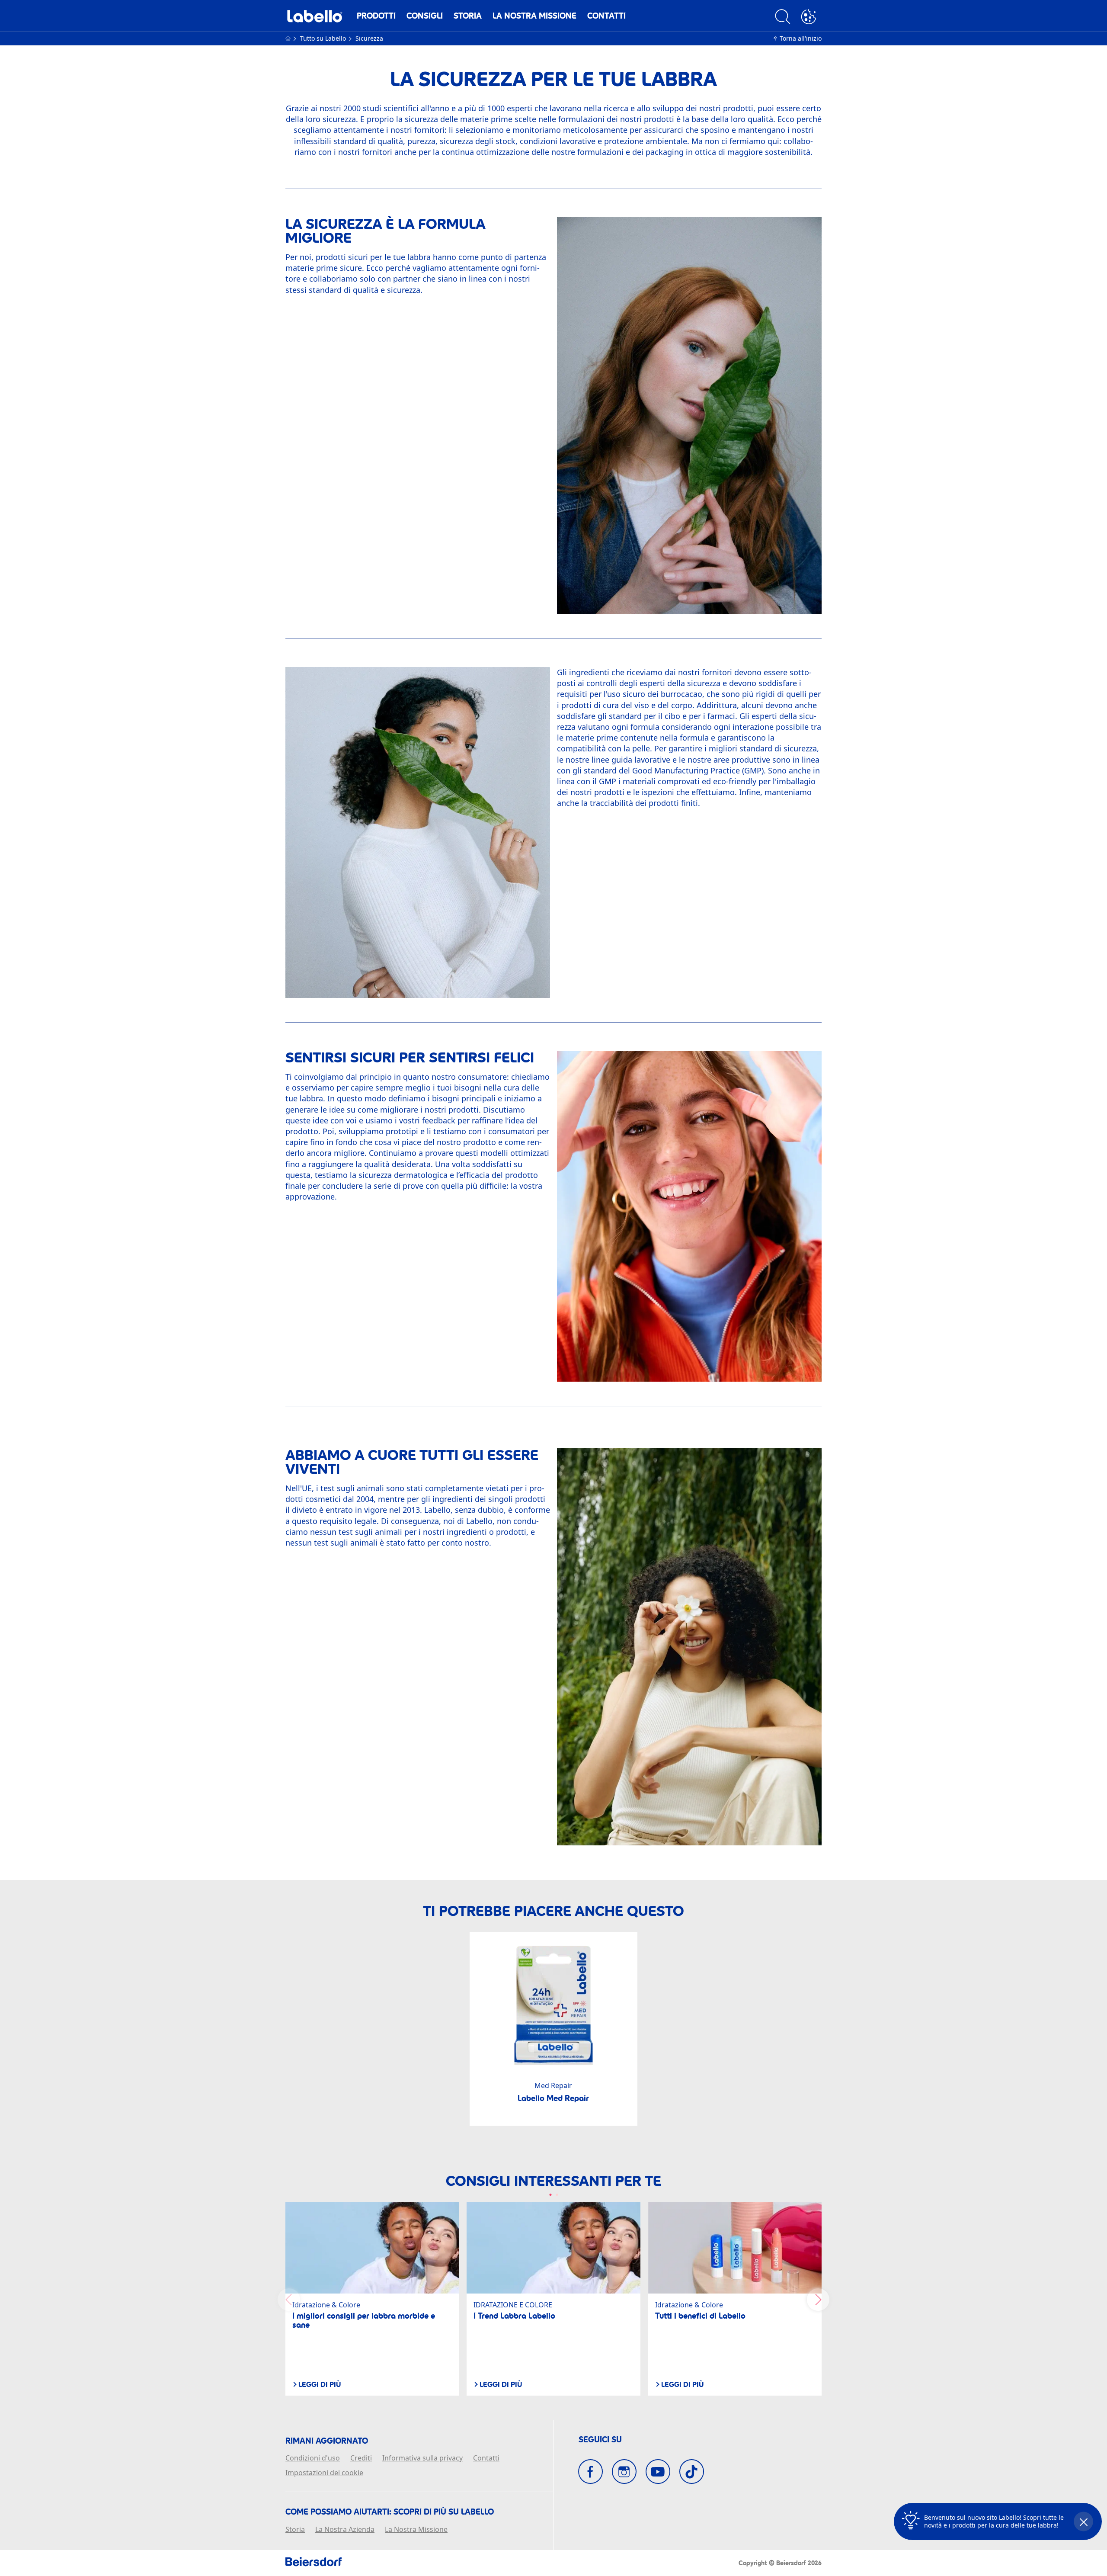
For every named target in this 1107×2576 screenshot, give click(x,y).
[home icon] (289, 38)
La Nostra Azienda (345, 2530)
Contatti (606, 16)
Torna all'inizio (801, 38)
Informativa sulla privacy (422, 2458)
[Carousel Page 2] (557, 2195)
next (818, 2300)
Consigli (425, 16)
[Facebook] (590, 2472)
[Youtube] (658, 2472)
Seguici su (600, 2440)
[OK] (809, 18)
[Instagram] (624, 2472)
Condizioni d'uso (313, 2458)
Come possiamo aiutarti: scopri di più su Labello (390, 2512)
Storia (468, 16)
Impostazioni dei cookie (324, 2473)
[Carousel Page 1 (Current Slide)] (550, 2195)
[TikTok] (692, 2472)
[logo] (315, 18)
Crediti (361, 2458)
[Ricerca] (783, 18)
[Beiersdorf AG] (314, 2563)
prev (289, 2300)
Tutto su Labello (324, 38)
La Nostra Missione (534, 16)
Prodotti (376, 16)
